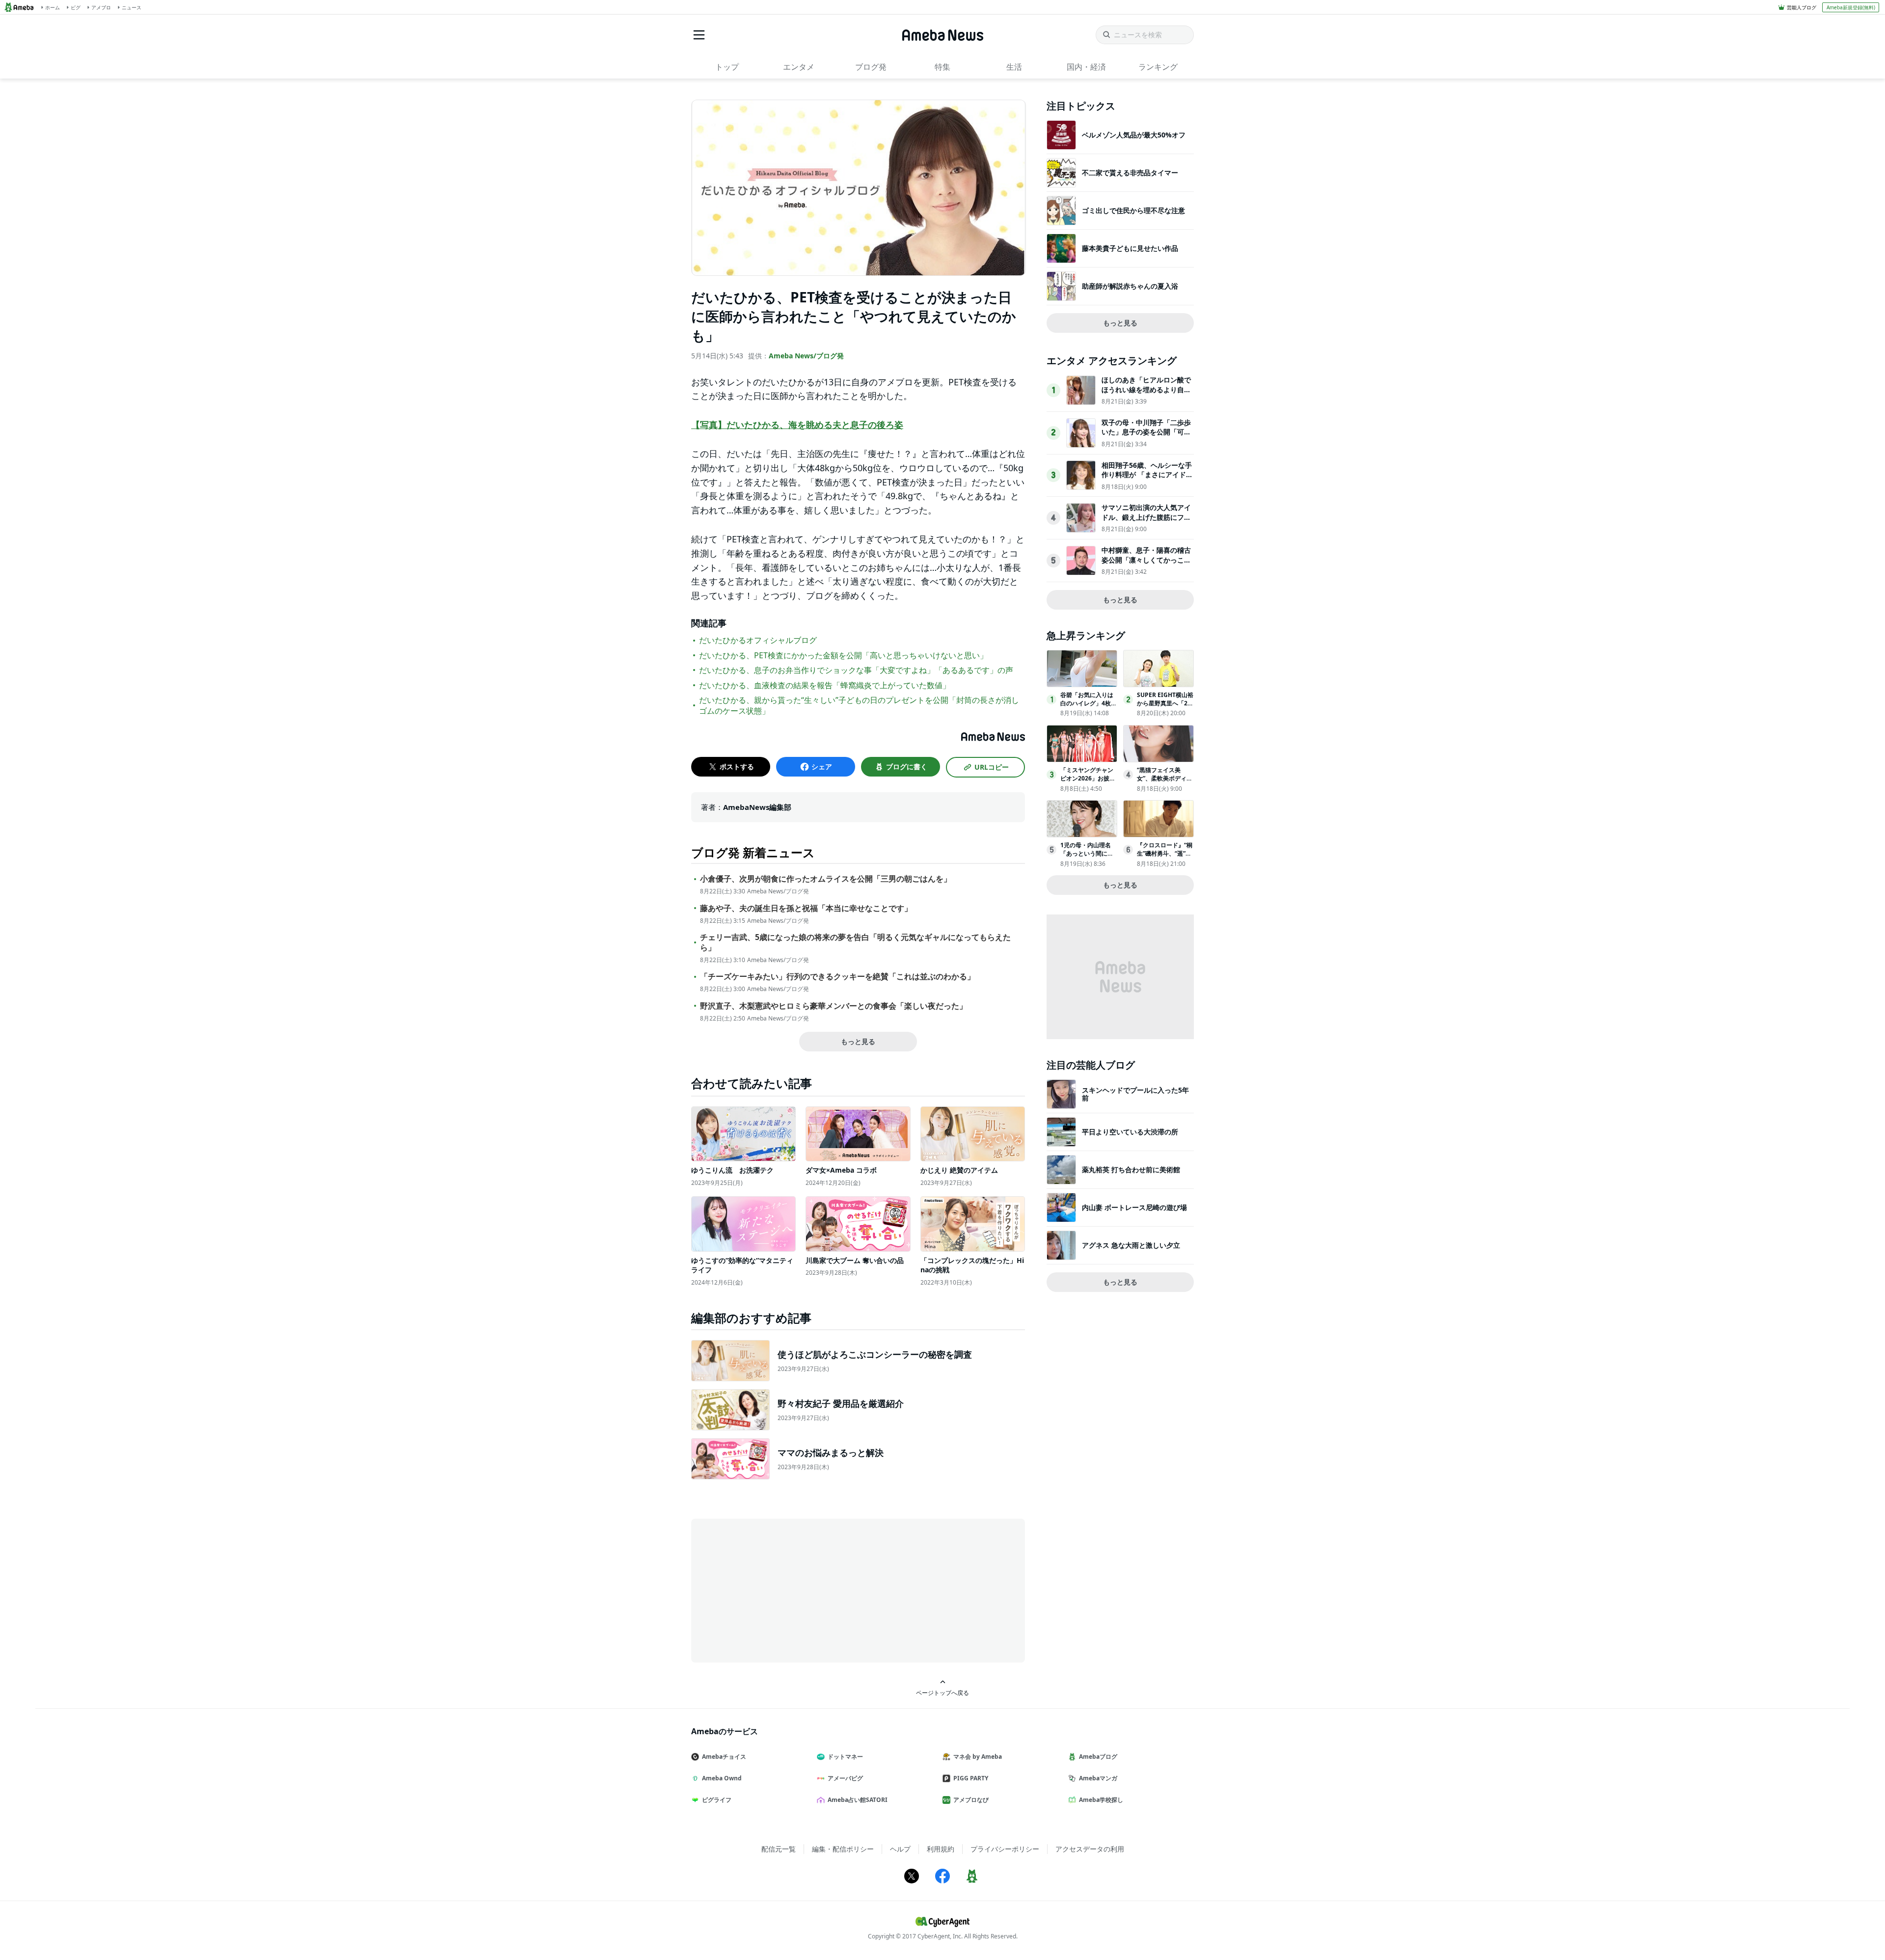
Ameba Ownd (722, 1778)
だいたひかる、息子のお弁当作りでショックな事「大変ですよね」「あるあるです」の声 (856, 670)
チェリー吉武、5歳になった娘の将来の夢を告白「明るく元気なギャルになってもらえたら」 (855, 942)
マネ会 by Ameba (978, 1757)
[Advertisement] (780, 1590)
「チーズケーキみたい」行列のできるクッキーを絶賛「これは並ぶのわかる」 (837, 977)
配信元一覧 (779, 1849)
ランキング (1158, 67)
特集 (942, 67)
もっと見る (858, 1041)
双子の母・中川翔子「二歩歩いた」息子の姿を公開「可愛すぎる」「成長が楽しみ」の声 (1146, 437)
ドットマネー (845, 1757)
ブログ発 (871, 67)
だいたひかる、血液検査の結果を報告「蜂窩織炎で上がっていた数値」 (825, 685)
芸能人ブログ (1802, 7)
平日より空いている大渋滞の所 (1130, 1132)
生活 (1014, 67)
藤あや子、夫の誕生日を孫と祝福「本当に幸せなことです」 (806, 908)
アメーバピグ (845, 1778)
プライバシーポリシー (1005, 1849)
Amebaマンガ (1098, 1778)
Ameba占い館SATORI (858, 1800)
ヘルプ (900, 1849)
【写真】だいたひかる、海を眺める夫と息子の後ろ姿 (797, 425)
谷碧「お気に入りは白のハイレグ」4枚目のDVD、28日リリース (1089, 707)
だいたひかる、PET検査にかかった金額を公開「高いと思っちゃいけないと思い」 (843, 655)
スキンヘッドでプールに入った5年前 (1135, 1094)
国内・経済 (1086, 67)
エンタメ (799, 67)
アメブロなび (971, 1800)
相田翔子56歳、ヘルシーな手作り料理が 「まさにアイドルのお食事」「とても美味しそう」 (1147, 480)
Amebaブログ (1098, 1757)
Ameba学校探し (1101, 1800)
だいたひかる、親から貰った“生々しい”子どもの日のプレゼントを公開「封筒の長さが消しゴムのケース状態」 (859, 705)
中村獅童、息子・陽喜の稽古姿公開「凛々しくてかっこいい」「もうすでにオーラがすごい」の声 (1146, 564)
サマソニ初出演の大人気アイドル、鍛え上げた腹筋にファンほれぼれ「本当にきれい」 (1146, 517)
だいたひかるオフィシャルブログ (758, 640)
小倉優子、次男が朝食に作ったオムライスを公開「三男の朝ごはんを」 (826, 879)
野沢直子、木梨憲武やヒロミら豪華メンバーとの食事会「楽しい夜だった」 (834, 1006)
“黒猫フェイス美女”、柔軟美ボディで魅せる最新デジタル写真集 (1165, 782)
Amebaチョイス (724, 1757)
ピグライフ (717, 1800)
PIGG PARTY (971, 1778)
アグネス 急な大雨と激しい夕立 (1131, 1245)
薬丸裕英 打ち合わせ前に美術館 (1131, 1169)
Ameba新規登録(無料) (1851, 7)
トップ (727, 67)
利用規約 (941, 1849)
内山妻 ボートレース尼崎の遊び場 (1134, 1207)
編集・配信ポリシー (843, 1849)
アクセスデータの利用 (1090, 1849)
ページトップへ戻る (942, 1692)
